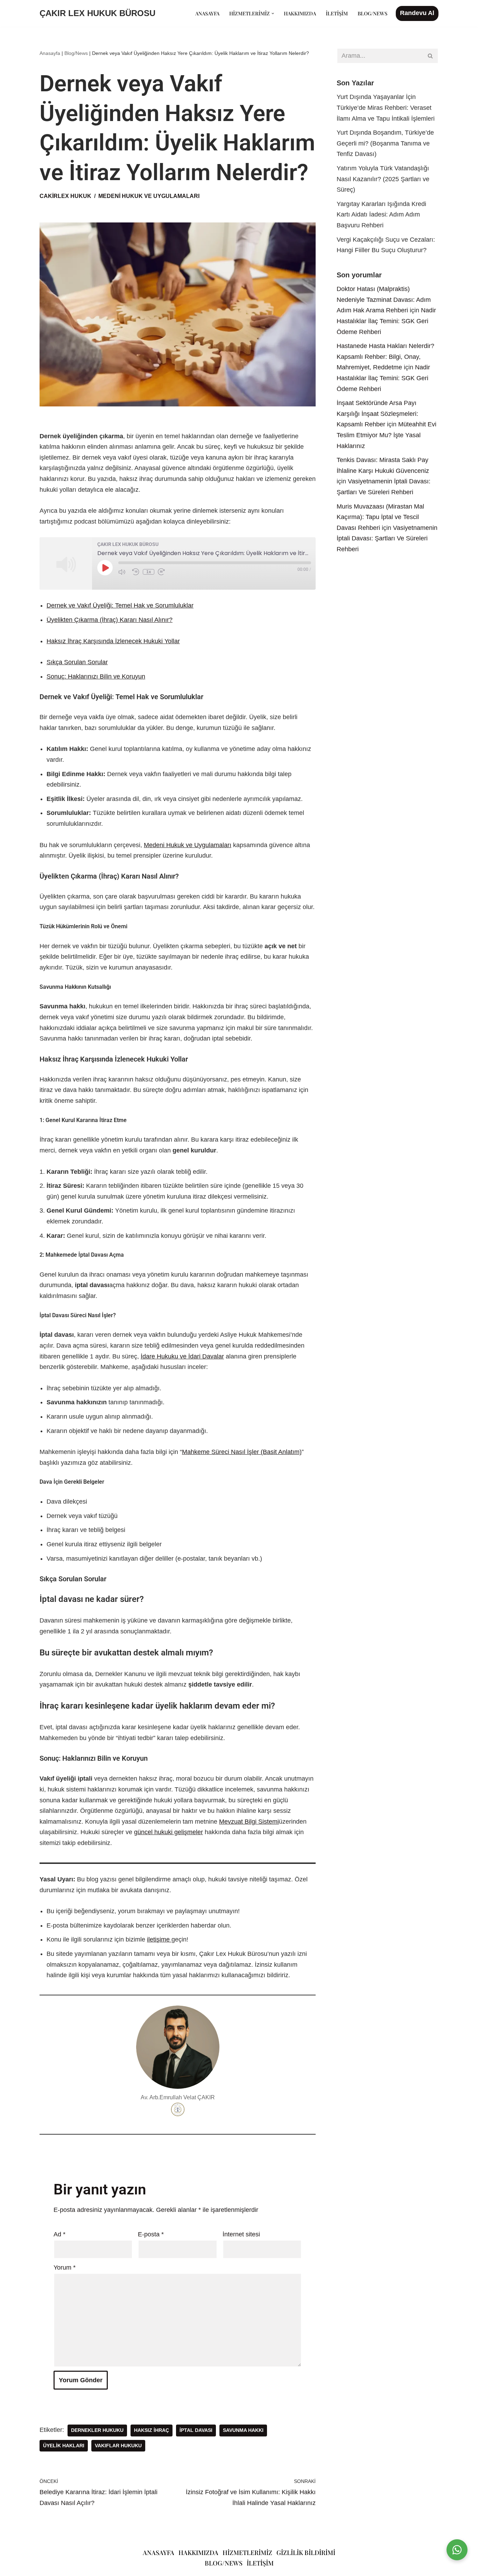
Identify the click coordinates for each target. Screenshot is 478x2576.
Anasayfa (207, 13)
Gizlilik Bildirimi (306, 2553)
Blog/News (372, 13)
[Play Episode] (105, 568)
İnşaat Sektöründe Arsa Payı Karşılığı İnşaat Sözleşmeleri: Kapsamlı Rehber (377, 414)
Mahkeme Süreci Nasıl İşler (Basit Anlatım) (242, 1452)
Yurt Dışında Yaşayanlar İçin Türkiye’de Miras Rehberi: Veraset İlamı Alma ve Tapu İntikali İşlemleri (386, 108)
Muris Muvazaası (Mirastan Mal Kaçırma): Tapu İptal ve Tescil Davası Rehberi (380, 517)
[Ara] (431, 56)
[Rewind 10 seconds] (136, 572)
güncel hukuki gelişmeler (168, 1832)
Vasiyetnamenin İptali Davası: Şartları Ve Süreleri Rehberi (387, 538)
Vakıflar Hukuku (118, 2446)
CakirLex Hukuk (65, 196)
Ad (59, 2234)
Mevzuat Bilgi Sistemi (249, 1822)
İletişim (337, 13)
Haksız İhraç (152, 2430)
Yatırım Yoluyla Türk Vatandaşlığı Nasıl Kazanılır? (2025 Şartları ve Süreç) (383, 179)
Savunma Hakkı (243, 2430)
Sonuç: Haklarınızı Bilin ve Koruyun (96, 676)
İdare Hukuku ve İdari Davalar (182, 1356)
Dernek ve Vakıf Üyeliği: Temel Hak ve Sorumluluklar (120, 605)
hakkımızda (198, 2553)
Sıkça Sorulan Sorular (77, 662)
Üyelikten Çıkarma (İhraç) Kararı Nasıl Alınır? (110, 620)
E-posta (151, 2234)
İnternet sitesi (241, 2234)
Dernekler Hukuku (97, 2430)
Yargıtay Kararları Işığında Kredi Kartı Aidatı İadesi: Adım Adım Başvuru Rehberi (381, 215)
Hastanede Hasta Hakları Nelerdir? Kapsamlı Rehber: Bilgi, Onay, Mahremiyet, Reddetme (385, 357)
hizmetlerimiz (247, 2553)
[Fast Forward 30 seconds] (163, 572)
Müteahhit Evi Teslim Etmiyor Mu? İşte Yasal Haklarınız (386, 435)
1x (149, 572)
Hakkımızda (300, 13)
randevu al (417, 13)
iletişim (260, 2563)
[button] (273, 13)
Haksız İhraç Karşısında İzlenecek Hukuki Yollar (113, 641)
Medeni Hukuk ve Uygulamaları (188, 845)
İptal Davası (196, 2430)
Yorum (65, 2268)
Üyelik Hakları (64, 2446)
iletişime (159, 1939)
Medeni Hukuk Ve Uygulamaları (149, 196)
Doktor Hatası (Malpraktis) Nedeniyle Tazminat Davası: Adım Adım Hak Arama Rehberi (384, 300)
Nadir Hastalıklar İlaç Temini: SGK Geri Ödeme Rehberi (386, 321)
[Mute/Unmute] (124, 572)
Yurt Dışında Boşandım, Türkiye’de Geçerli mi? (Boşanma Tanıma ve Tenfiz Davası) (385, 143)
